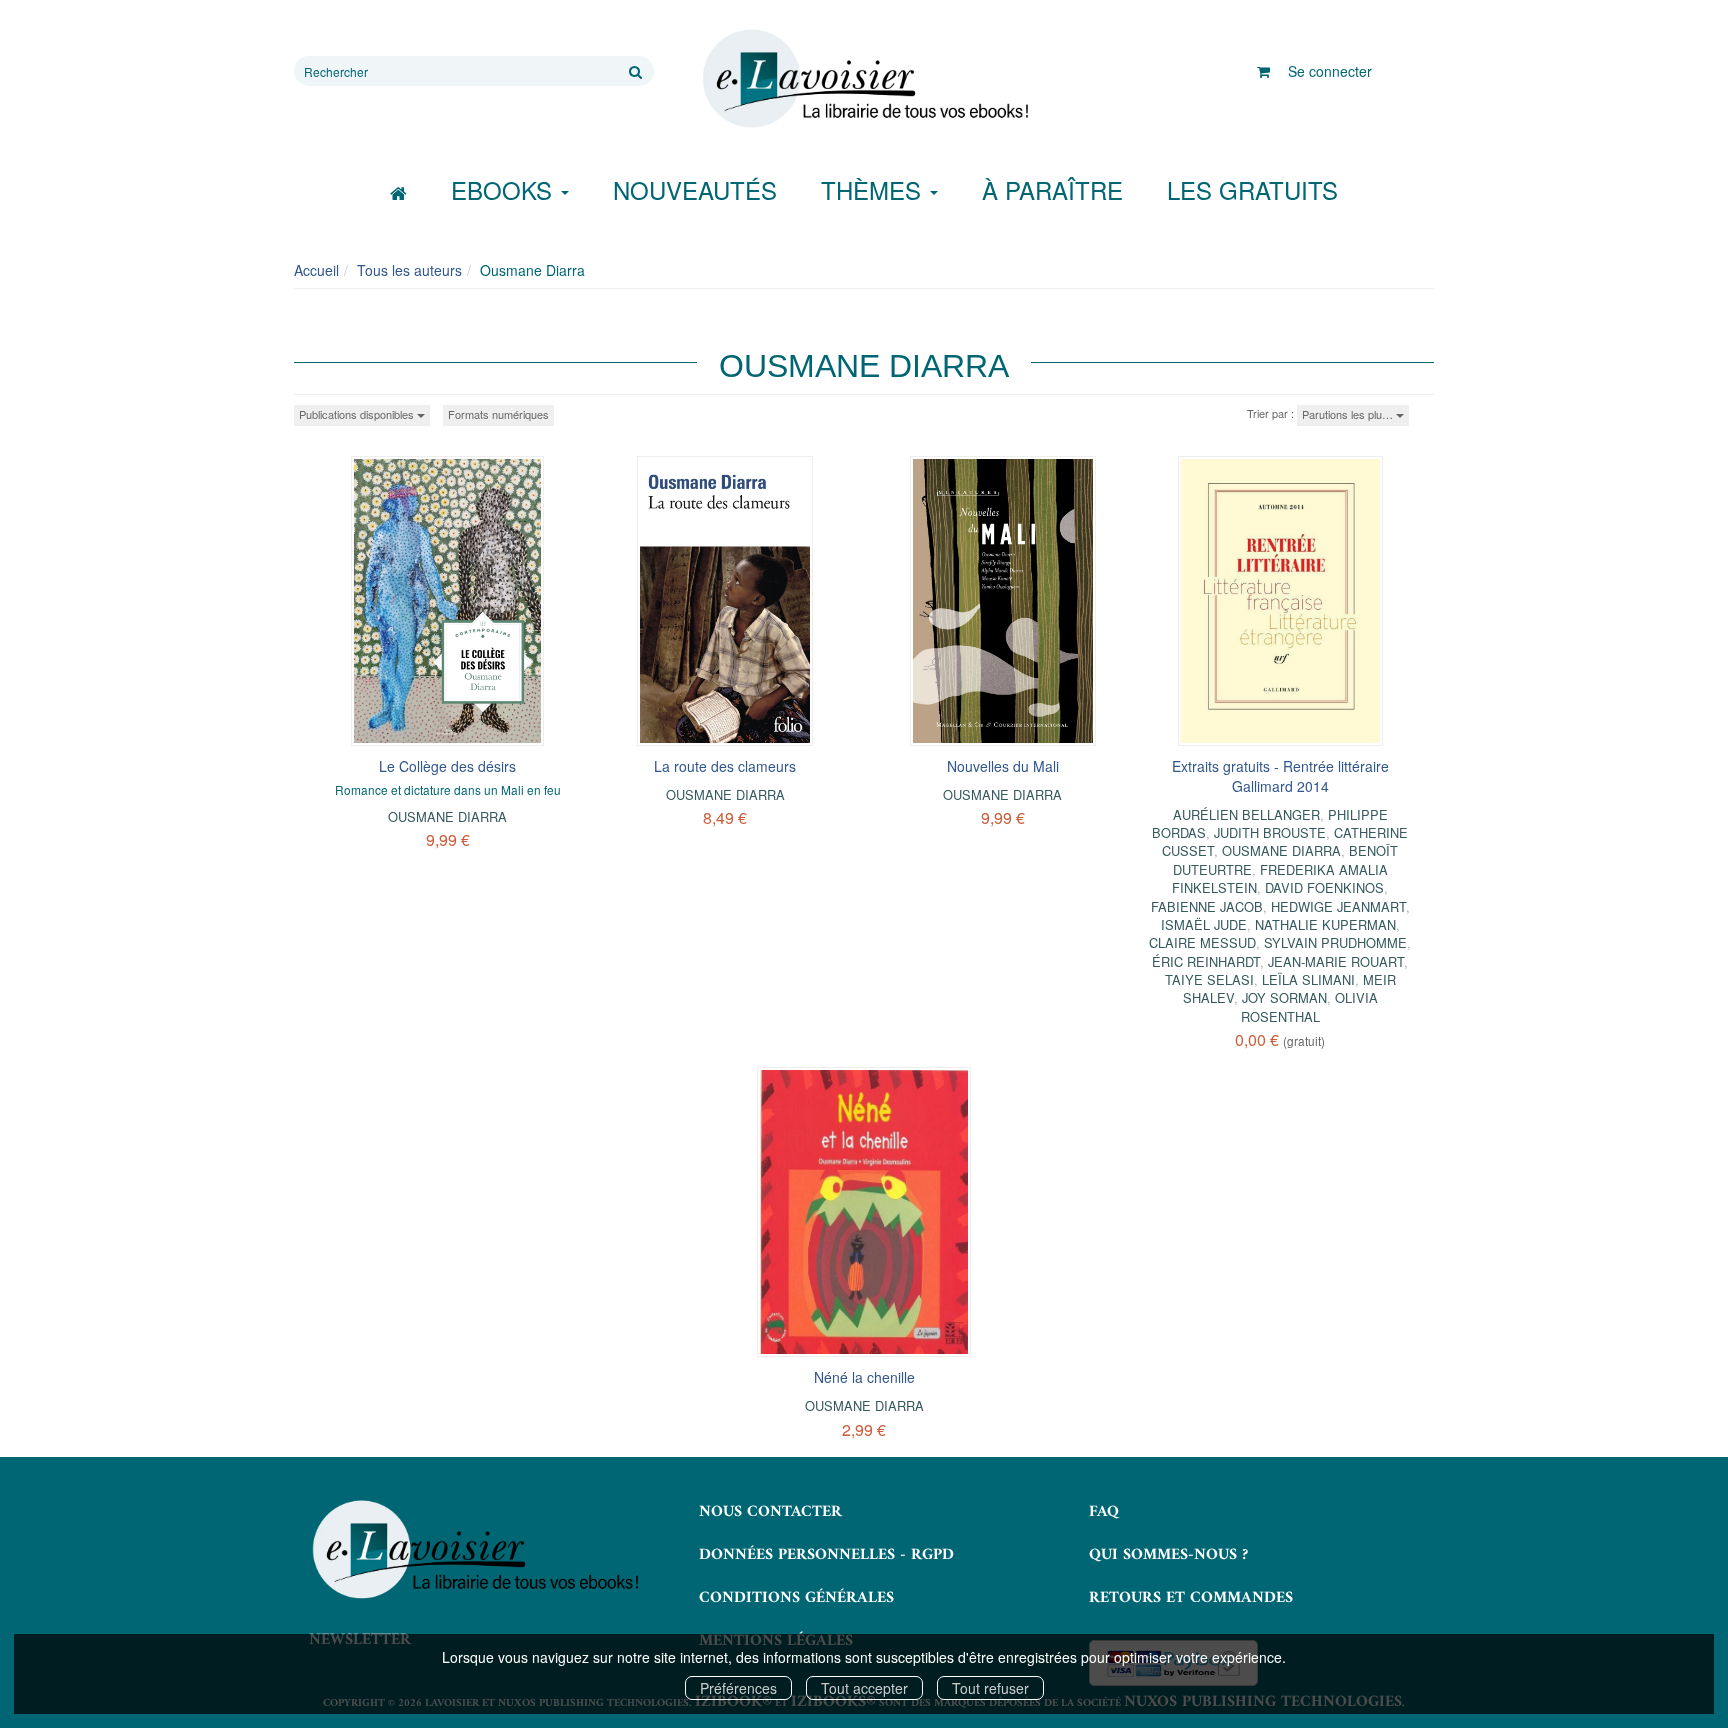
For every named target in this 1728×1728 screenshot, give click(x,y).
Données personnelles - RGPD (826, 1555)
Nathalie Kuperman (1325, 924)
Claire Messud (1202, 942)
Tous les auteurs (409, 270)
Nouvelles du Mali (1003, 766)
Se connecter (1330, 71)
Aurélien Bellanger (1246, 814)
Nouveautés (695, 189)
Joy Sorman (1284, 997)
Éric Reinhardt (1206, 961)
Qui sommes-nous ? (1168, 1555)
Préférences (738, 1688)
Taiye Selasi (1209, 979)
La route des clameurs (725, 766)
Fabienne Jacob (1207, 906)
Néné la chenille (864, 1377)
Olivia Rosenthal (1309, 1006)
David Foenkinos (1324, 887)
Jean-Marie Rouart (1336, 961)
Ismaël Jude (1204, 924)
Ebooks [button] (505, 189)
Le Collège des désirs (447, 766)
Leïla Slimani (1308, 979)
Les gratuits (1252, 189)
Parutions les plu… (1349, 414)
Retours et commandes (1191, 1598)
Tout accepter (864, 1688)
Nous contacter (770, 1512)
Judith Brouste (1270, 832)
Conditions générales (796, 1598)
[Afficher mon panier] (1263, 71)
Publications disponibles (358, 414)
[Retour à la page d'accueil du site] (864, 79)
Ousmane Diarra (447, 816)
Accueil (316, 270)
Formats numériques (498, 414)
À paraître (1052, 189)
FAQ (1104, 1512)
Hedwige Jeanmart (1338, 906)
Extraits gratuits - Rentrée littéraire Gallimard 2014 (1280, 776)
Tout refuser (990, 1688)
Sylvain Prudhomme (1335, 942)
